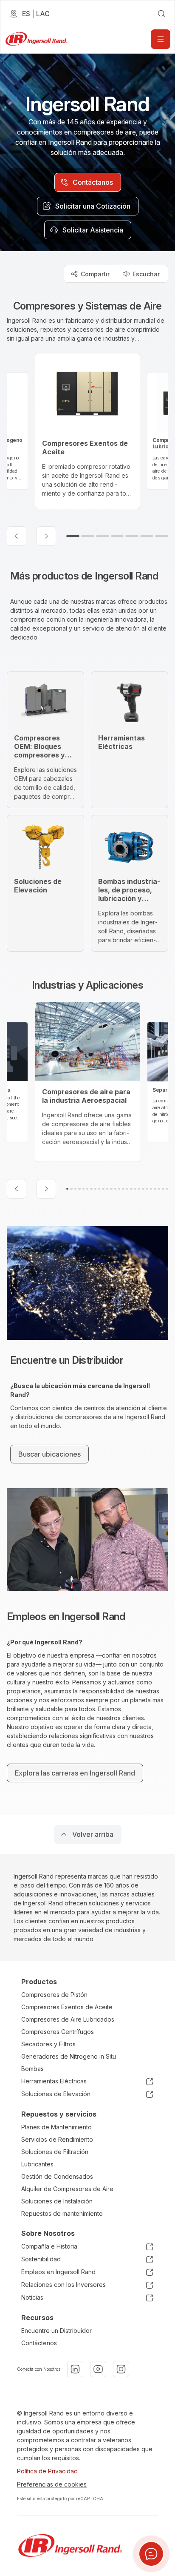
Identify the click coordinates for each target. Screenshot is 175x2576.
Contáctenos (39, 2343)
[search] (161, 14)
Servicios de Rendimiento (57, 2139)
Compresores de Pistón (54, 1995)
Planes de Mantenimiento (56, 2127)
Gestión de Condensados (57, 2176)
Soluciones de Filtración (55, 2152)
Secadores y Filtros (48, 2044)
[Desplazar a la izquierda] (17, 536)
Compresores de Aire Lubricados (68, 2019)
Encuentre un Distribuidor (56, 2331)
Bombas (32, 2069)
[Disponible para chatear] (151, 2554)
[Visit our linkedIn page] (75, 2369)
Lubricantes (37, 2164)
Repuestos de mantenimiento (62, 2213)
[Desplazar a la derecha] (46, 536)
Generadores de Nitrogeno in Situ (69, 2056)
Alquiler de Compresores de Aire (67, 2189)
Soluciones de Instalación (57, 2201)
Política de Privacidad (47, 2471)
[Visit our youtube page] (98, 2369)
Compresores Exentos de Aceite (67, 2007)
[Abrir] (161, 39)
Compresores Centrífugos (58, 2032)
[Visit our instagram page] (121, 2369)
